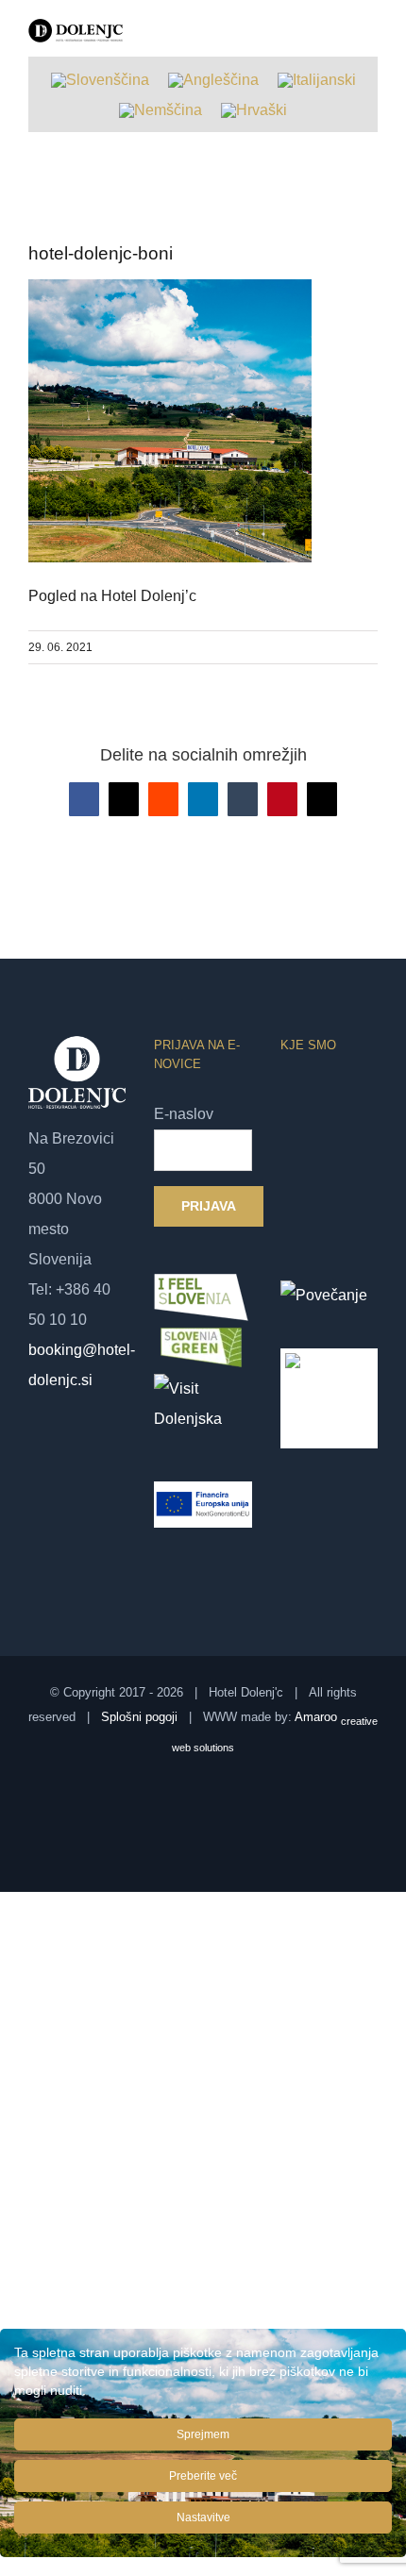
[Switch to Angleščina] (213, 80)
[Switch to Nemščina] (161, 110)
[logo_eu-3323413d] (329, 1363)
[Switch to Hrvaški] (254, 110)
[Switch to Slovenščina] (100, 80)
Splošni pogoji (139, 1717)
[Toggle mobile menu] (370, 43)
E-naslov (184, 1114)
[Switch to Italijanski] (317, 80)
